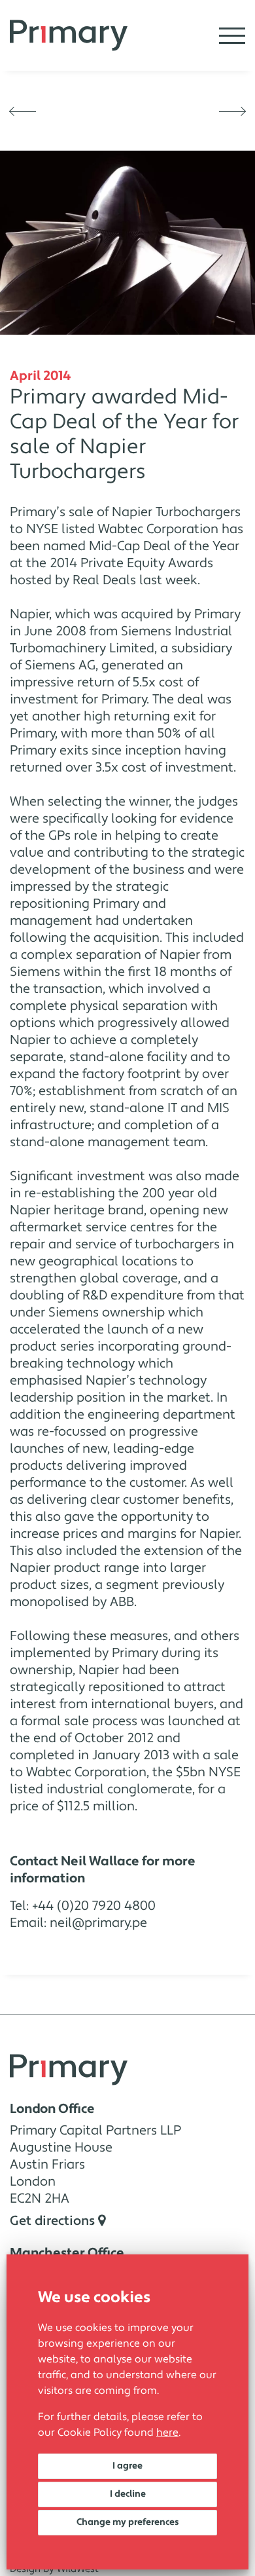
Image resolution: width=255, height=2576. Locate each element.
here (167, 2433)
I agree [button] (127, 2466)
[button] (23, 111)
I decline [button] (128, 2494)
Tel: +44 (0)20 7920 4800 (83, 1906)
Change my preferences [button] (128, 2522)
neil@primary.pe (98, 1923)
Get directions (54, 2221)
